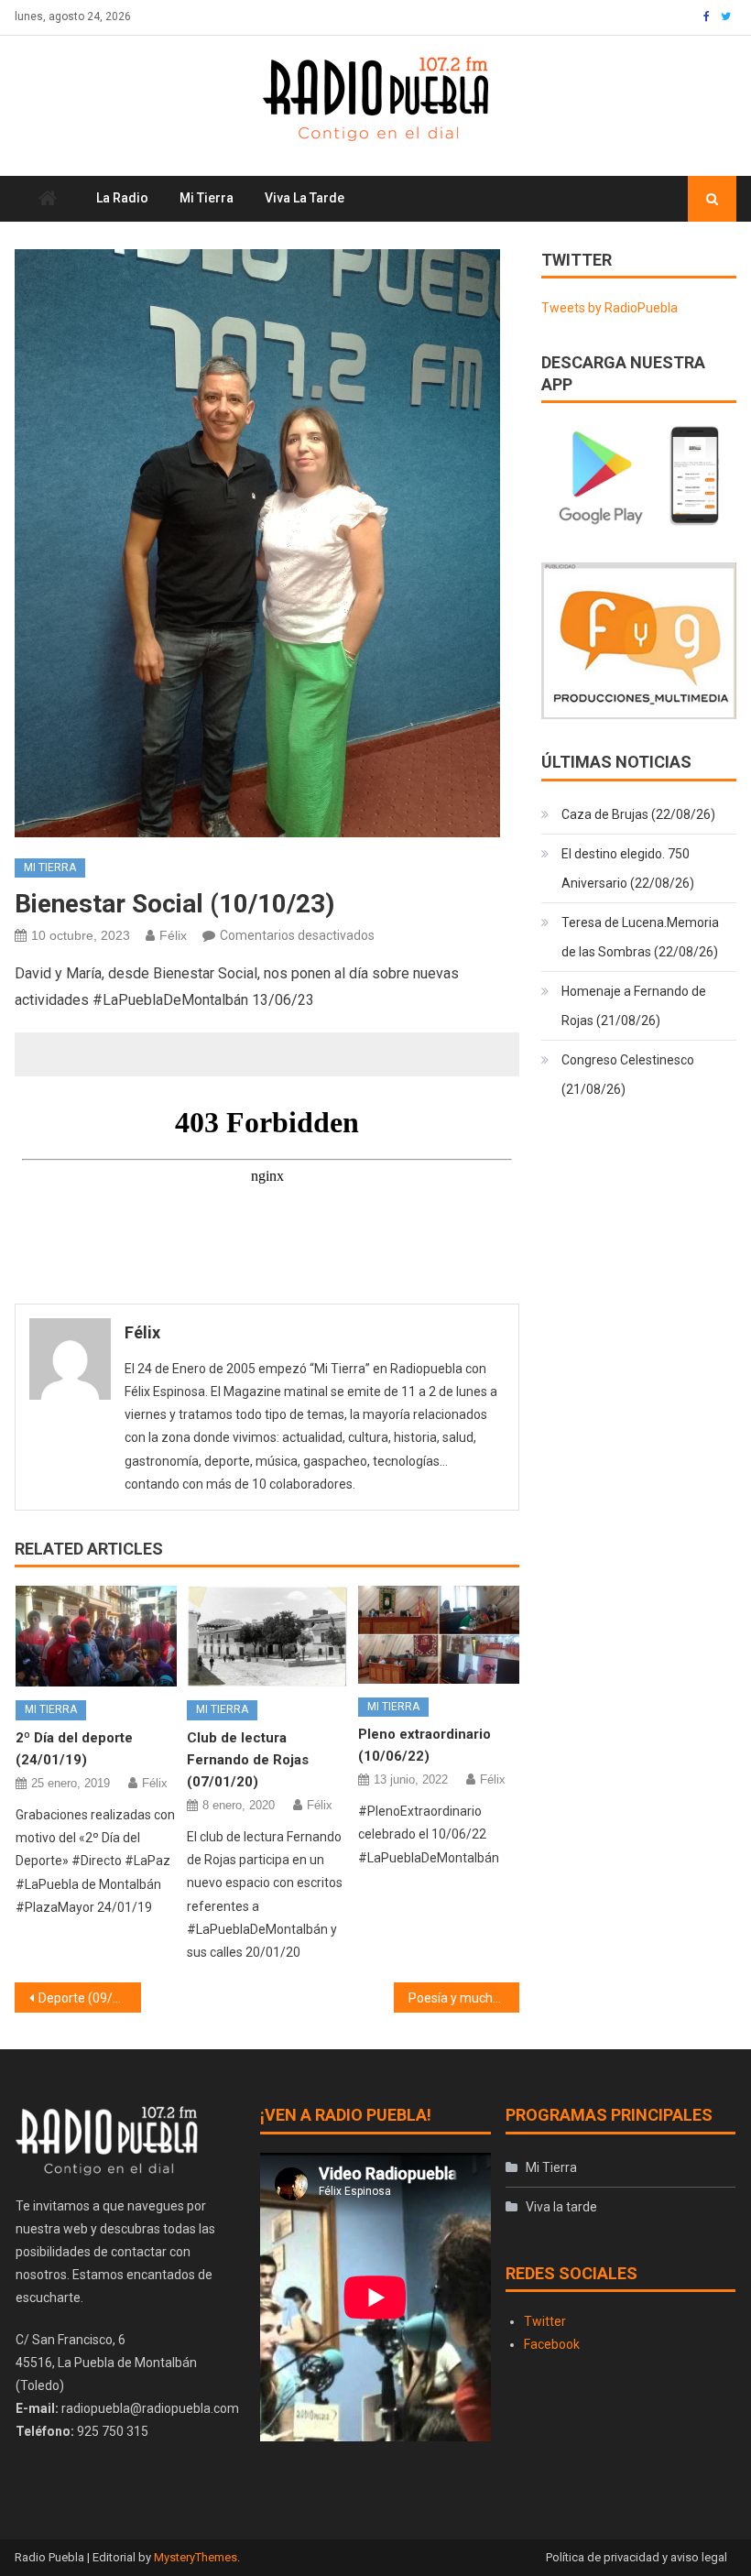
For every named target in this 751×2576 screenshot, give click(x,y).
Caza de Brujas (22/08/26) (638, 814)
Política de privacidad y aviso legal (637, 2557)
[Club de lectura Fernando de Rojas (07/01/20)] (267, 1636)
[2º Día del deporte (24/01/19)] (96, 1636)
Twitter (545, 2321)
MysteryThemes (196, 2557)
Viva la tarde (305, 198)
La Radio (122, 198)
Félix (173, 935)
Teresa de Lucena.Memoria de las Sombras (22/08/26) (640, 937)
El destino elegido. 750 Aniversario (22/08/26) (628, 868)
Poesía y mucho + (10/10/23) (464, 1998)
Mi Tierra (207, 198)
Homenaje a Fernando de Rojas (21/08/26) (634, 1006)
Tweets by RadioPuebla (610, 308)
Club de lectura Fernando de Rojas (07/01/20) (248, 1760)
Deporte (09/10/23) (90, 1998)
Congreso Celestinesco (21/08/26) (628, 1075)
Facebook (552, 2344)
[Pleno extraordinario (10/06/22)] (439, 1634)
